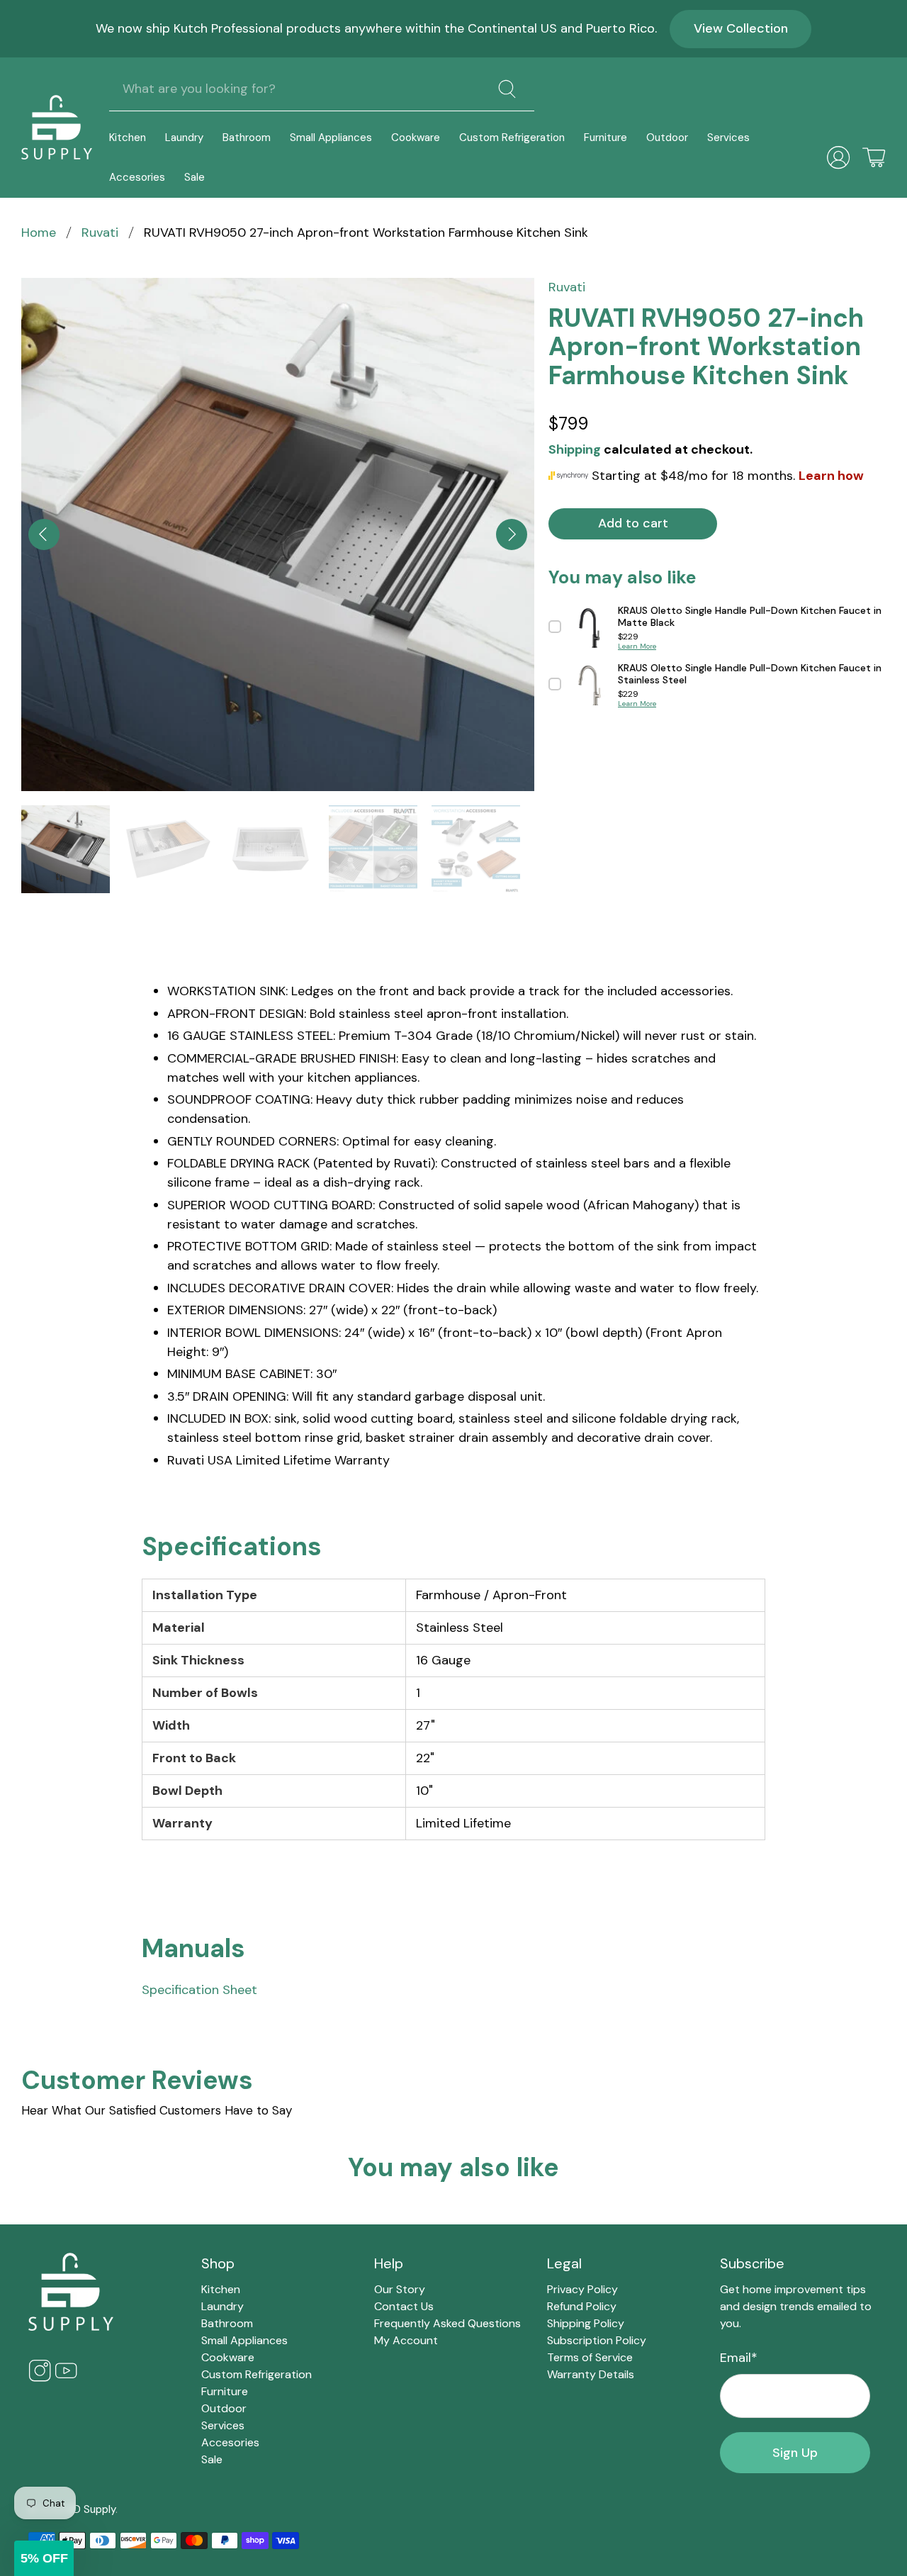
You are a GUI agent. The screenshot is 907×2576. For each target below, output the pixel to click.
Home (39, 233)
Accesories (137, 177)
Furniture (605, 138)
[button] (44, 2558)
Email (739, 2358)
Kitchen (128, 138)
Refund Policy (582, 2306)
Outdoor (667, 138)
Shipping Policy (586, 2323)
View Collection (741, 28)
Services (728, 138)
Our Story (400, 2289)
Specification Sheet (199, 1990)
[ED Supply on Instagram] (40, 2378)
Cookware (416, 138)
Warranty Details (591, 2374)
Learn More (637, 646)
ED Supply (92, 2509)
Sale (195, 177)
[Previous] (44, 534)
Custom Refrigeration (512, 138)
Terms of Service (590, 2357)
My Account (406, 2340)
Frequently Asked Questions (447, 2323)
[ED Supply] (57, 127)
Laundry (184, 138)
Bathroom (247, 138)
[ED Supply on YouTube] (66, 2378)
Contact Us (404, 2306)
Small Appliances (331, 138)
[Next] (512, 534)
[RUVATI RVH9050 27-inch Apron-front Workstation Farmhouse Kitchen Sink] (278, 534)
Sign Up (795, 2453)
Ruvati (100, 233)
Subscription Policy (597, 2340)
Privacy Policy (582, 2289)
